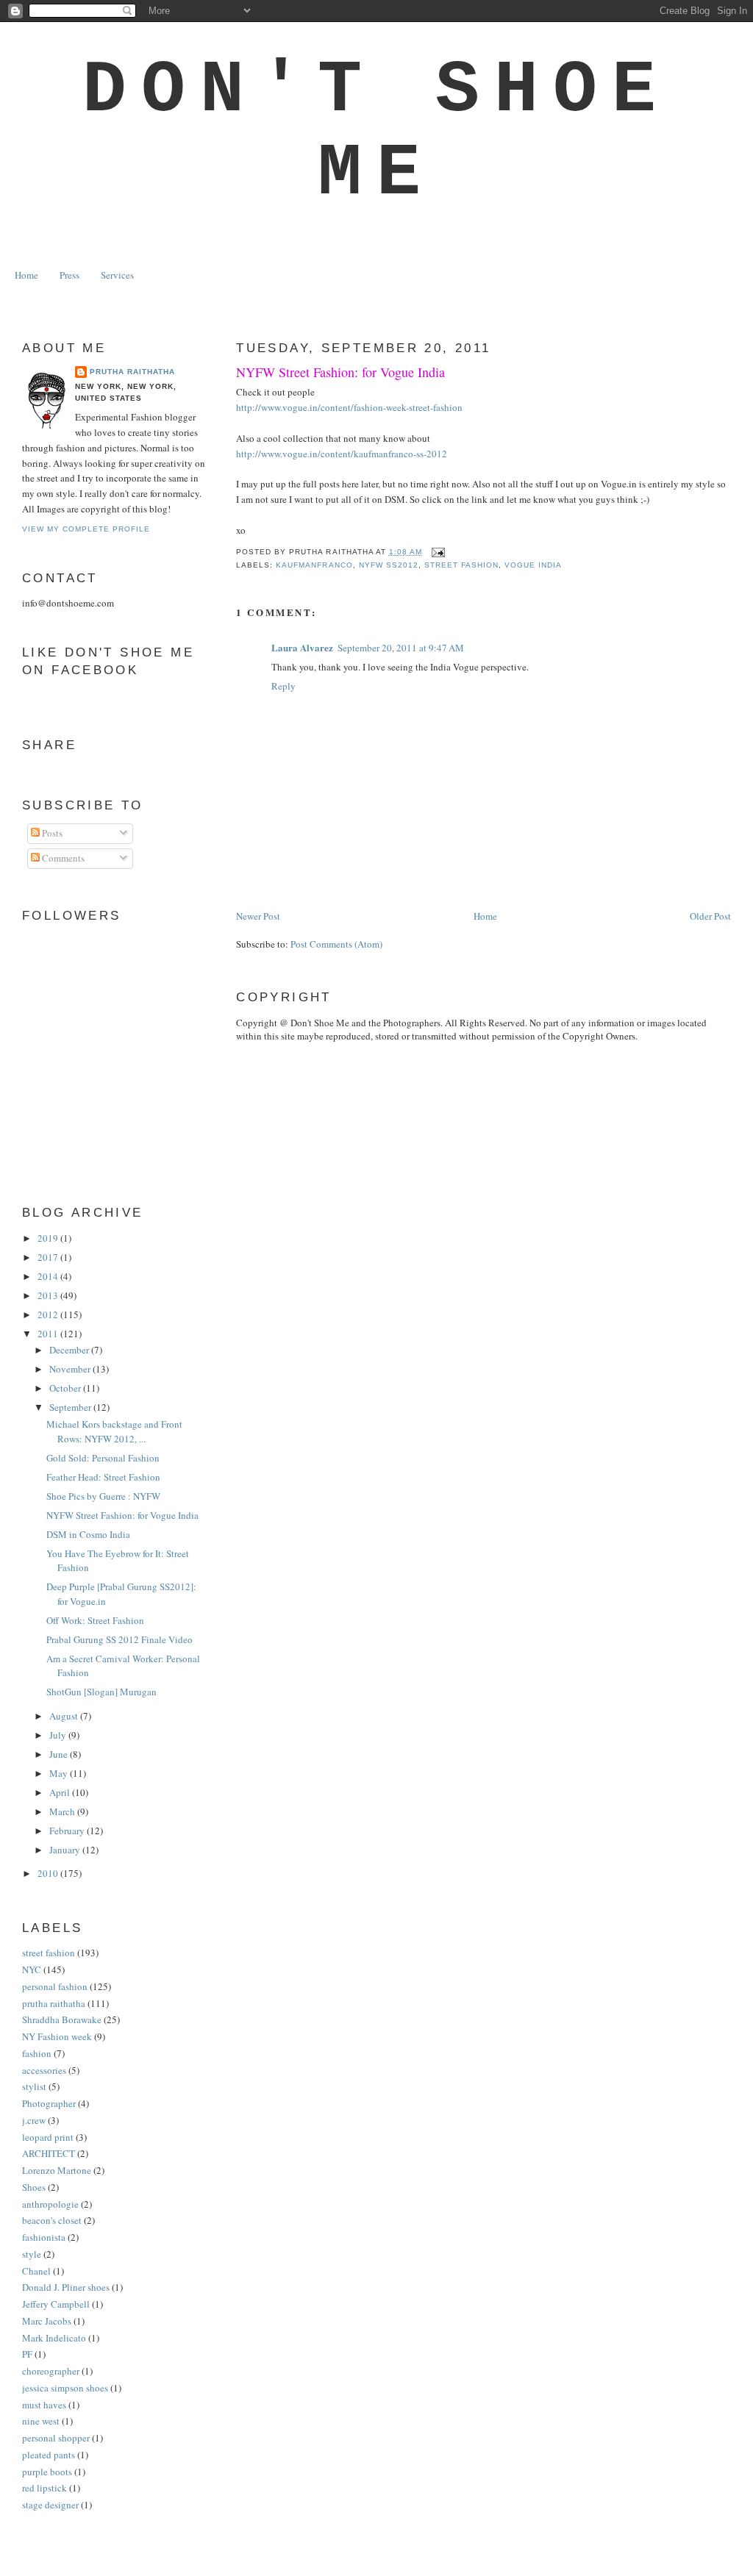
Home (26, 275)
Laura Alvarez (302, 647)
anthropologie (50, 2204)
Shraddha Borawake (62, 2019)
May (60, 1773)
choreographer (51, 2371)
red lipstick (44, 2488)
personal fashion (55, 1986)
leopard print (48, 2137)
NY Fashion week (57, 2036)
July (59, 1735)
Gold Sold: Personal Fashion (103, 1458)
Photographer (49, 2103)
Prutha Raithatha (132, 372)
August (65, 1716)
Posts (51, 833)
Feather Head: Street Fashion (103, 1477)
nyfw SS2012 (389, 565)
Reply (283, 686)
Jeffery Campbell (56, 2304)
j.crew (34, 2120)
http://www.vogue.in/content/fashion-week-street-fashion (349, 407)
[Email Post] (436, 552)
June (60, 1754)
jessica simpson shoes (65, 2388)
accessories (44, 2070)
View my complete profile (86, 529)
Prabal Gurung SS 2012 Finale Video (119, 1639)
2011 (49, 1334)
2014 (49, 1276)
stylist (34, 2086)
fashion (37, 2053)
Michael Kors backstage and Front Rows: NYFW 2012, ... (114, 1431)
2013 (49, 1295)
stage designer (50, 2505)
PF (27, 2354)
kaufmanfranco (314, 565)
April (61, 1792)
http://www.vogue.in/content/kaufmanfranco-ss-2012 (342, 454)
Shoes (34, 2187)
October (66, 1388)
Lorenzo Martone (57, 2170)
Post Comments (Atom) (336, 944)
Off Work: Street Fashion (95, 1620)
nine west (41, 2421)
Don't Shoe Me (376, 132)
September (71, 1407)
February (68, 1831)
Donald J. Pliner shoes (66, 2287)
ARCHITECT (49, 2153)
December (70, 1350)
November (71, 1369)
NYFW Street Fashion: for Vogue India (340, 372)
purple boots (47, 2472)
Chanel (36, 2271)
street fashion (461, 565)
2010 (49, 1873)
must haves (44, 2405)
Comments (62, 858)
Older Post (710, 916)
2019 (49, 1238)
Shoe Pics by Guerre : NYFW (103, 1496)
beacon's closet (52, 2220)
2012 (49, 1314)
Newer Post (258, 916)
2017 (49, 1257)
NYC (32, 1969)
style (32, 2254)
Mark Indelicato (54, 2338)
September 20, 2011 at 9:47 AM (401, 648)
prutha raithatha (54, 2003)
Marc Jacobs (47, 2321)
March (63, 1811)
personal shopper (56, 2438)
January (66, 1850)
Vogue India (533, 565)
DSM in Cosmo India (88, 1534)
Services (117, 275)
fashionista (44, 2237)
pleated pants (49, 2455)
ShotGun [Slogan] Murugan (101, 1692)
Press (69, 275)
